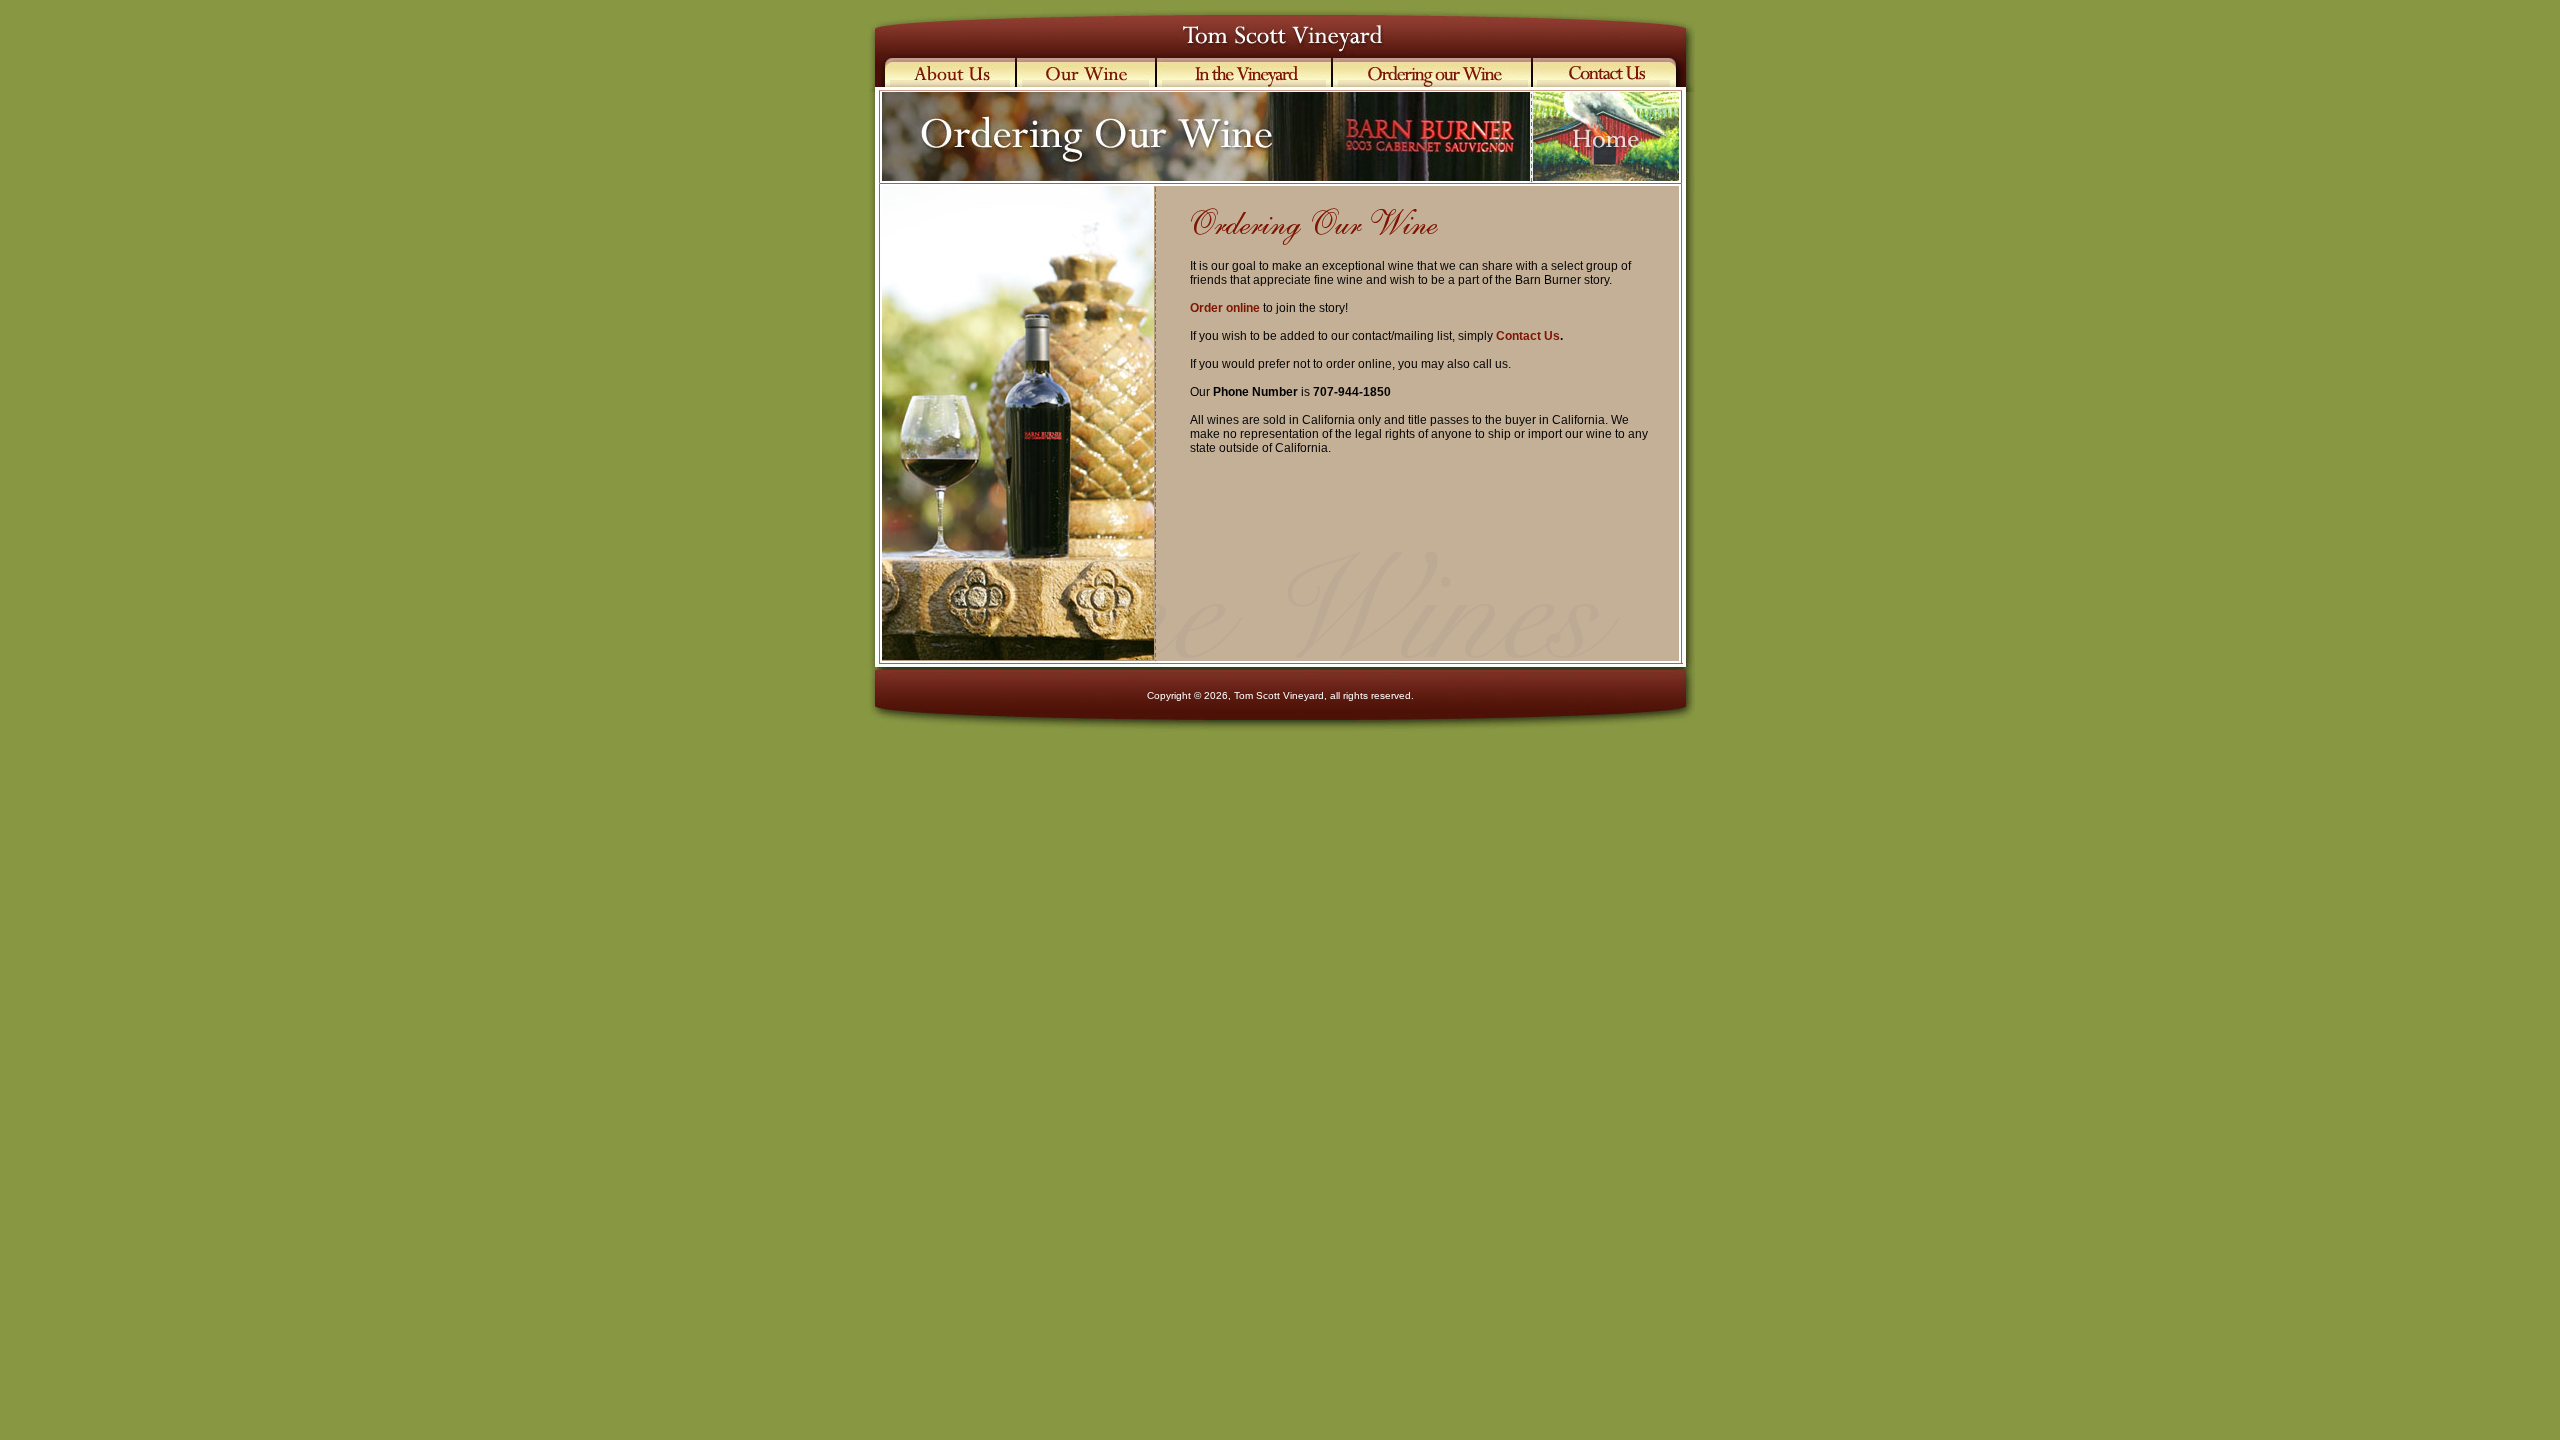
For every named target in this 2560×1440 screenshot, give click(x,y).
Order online (1225, 308)
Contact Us (1528, 336)
